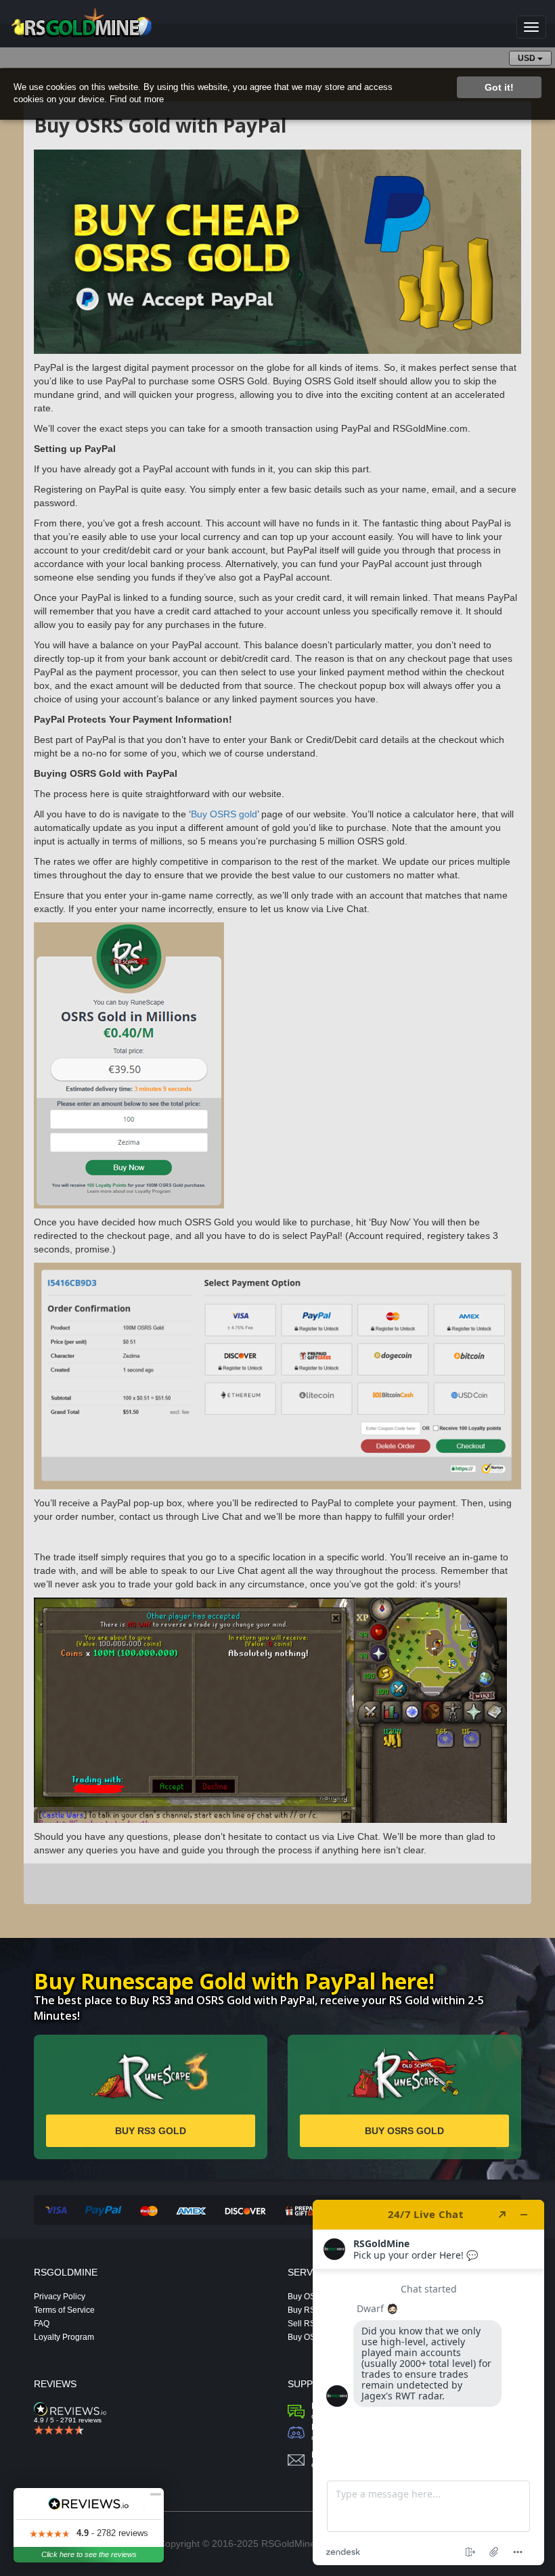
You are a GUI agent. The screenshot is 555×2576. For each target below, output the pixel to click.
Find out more (137, 99)
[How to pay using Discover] (245, 2211)
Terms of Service (64, 2310)
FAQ (42, 2323)
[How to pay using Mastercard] (149, 2211)
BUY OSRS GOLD (404, 2131)
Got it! (499, 87)
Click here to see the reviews (89, 2554)
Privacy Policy (60, 2296)
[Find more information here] (428, 2382)
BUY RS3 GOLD (151, 2131)
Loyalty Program (64, 2337)
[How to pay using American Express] (191, 2211)
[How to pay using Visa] (56, 2211)
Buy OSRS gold (224, 814)
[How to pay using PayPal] (103, 2211)
